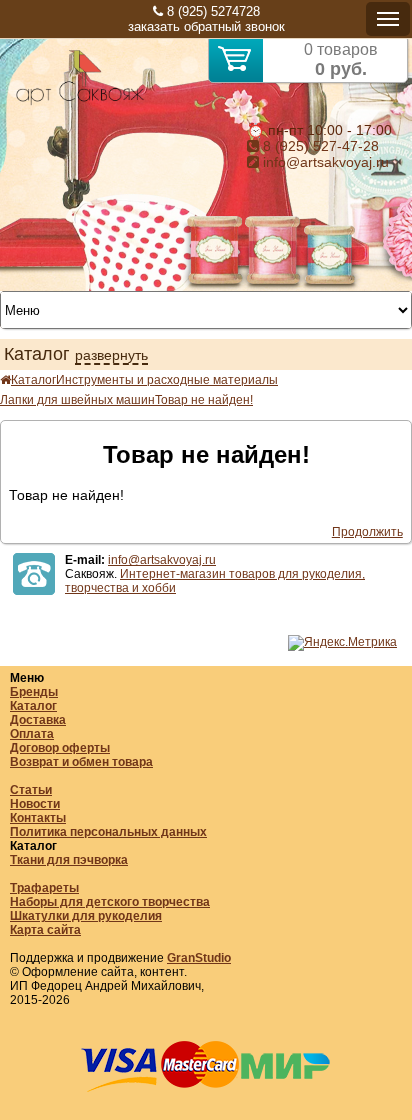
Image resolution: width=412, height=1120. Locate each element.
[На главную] (80, 102)
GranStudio (199, 958)
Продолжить (367, 532)
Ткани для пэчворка (69, 860)
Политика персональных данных (108, 832)
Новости (35, 804)
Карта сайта (45, 930)
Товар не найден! (204, 400)
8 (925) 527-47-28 (319, 146)
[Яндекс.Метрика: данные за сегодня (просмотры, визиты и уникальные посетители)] (342, 643)
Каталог (33, 380)
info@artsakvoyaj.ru (324, 162)
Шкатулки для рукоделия (86, 916)
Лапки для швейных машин (77, 400)
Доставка (38, 720)
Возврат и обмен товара (81, 762)
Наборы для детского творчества (110, 902)
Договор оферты (60, 748)
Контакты (38, 818)
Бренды (34, 692)
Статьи (31, 790)
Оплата (32, 734)
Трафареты (44, 888)
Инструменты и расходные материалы (167, 380)
